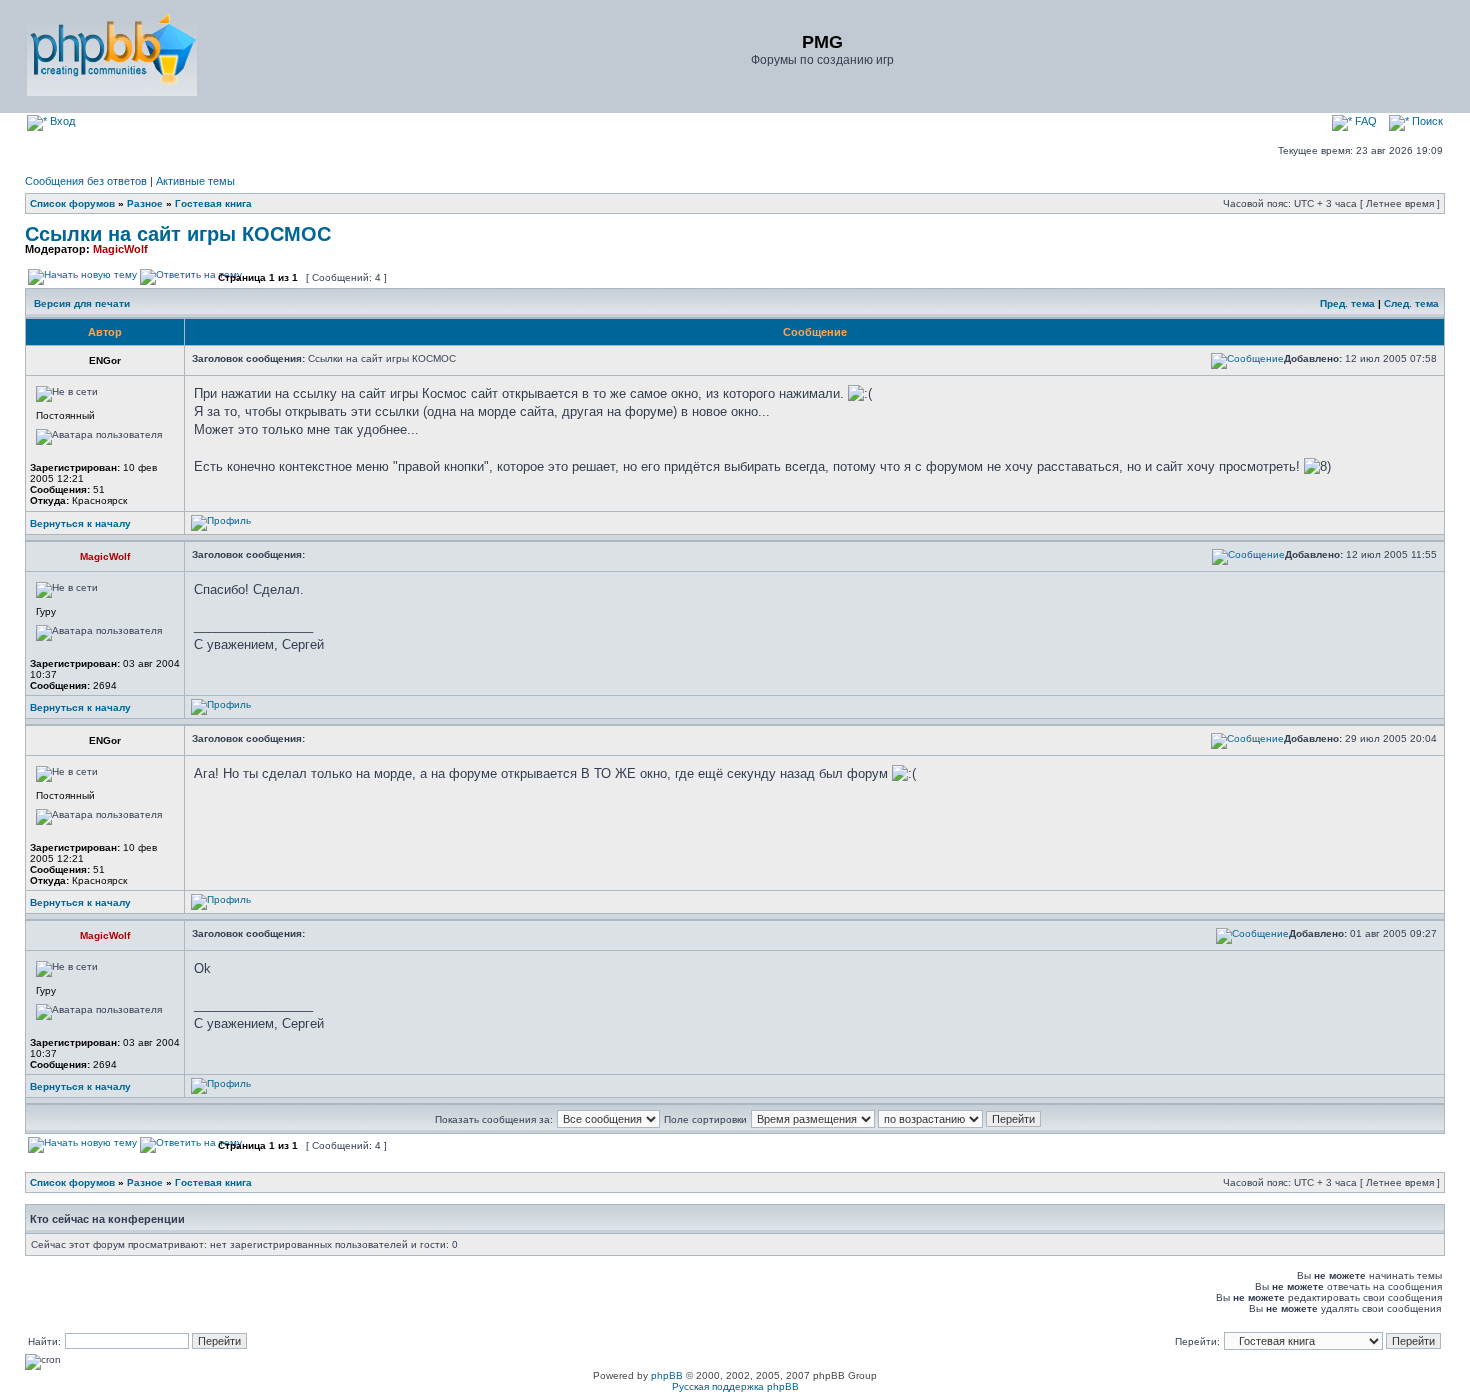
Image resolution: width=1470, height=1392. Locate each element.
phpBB (667, 1375)
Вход (61, 121)
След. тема (1411, 303)
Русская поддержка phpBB (735, 1386)
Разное (145, 203)
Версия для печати (82, 303)
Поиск (1426, 121)
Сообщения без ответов (86, 181)
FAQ (1364, 121)
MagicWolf (120, 249)
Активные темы (195, 181)
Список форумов (72, 203)
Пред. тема (1347, 303)
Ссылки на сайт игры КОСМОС (178, 234)
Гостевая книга (213, 203)
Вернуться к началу (80, 523)
